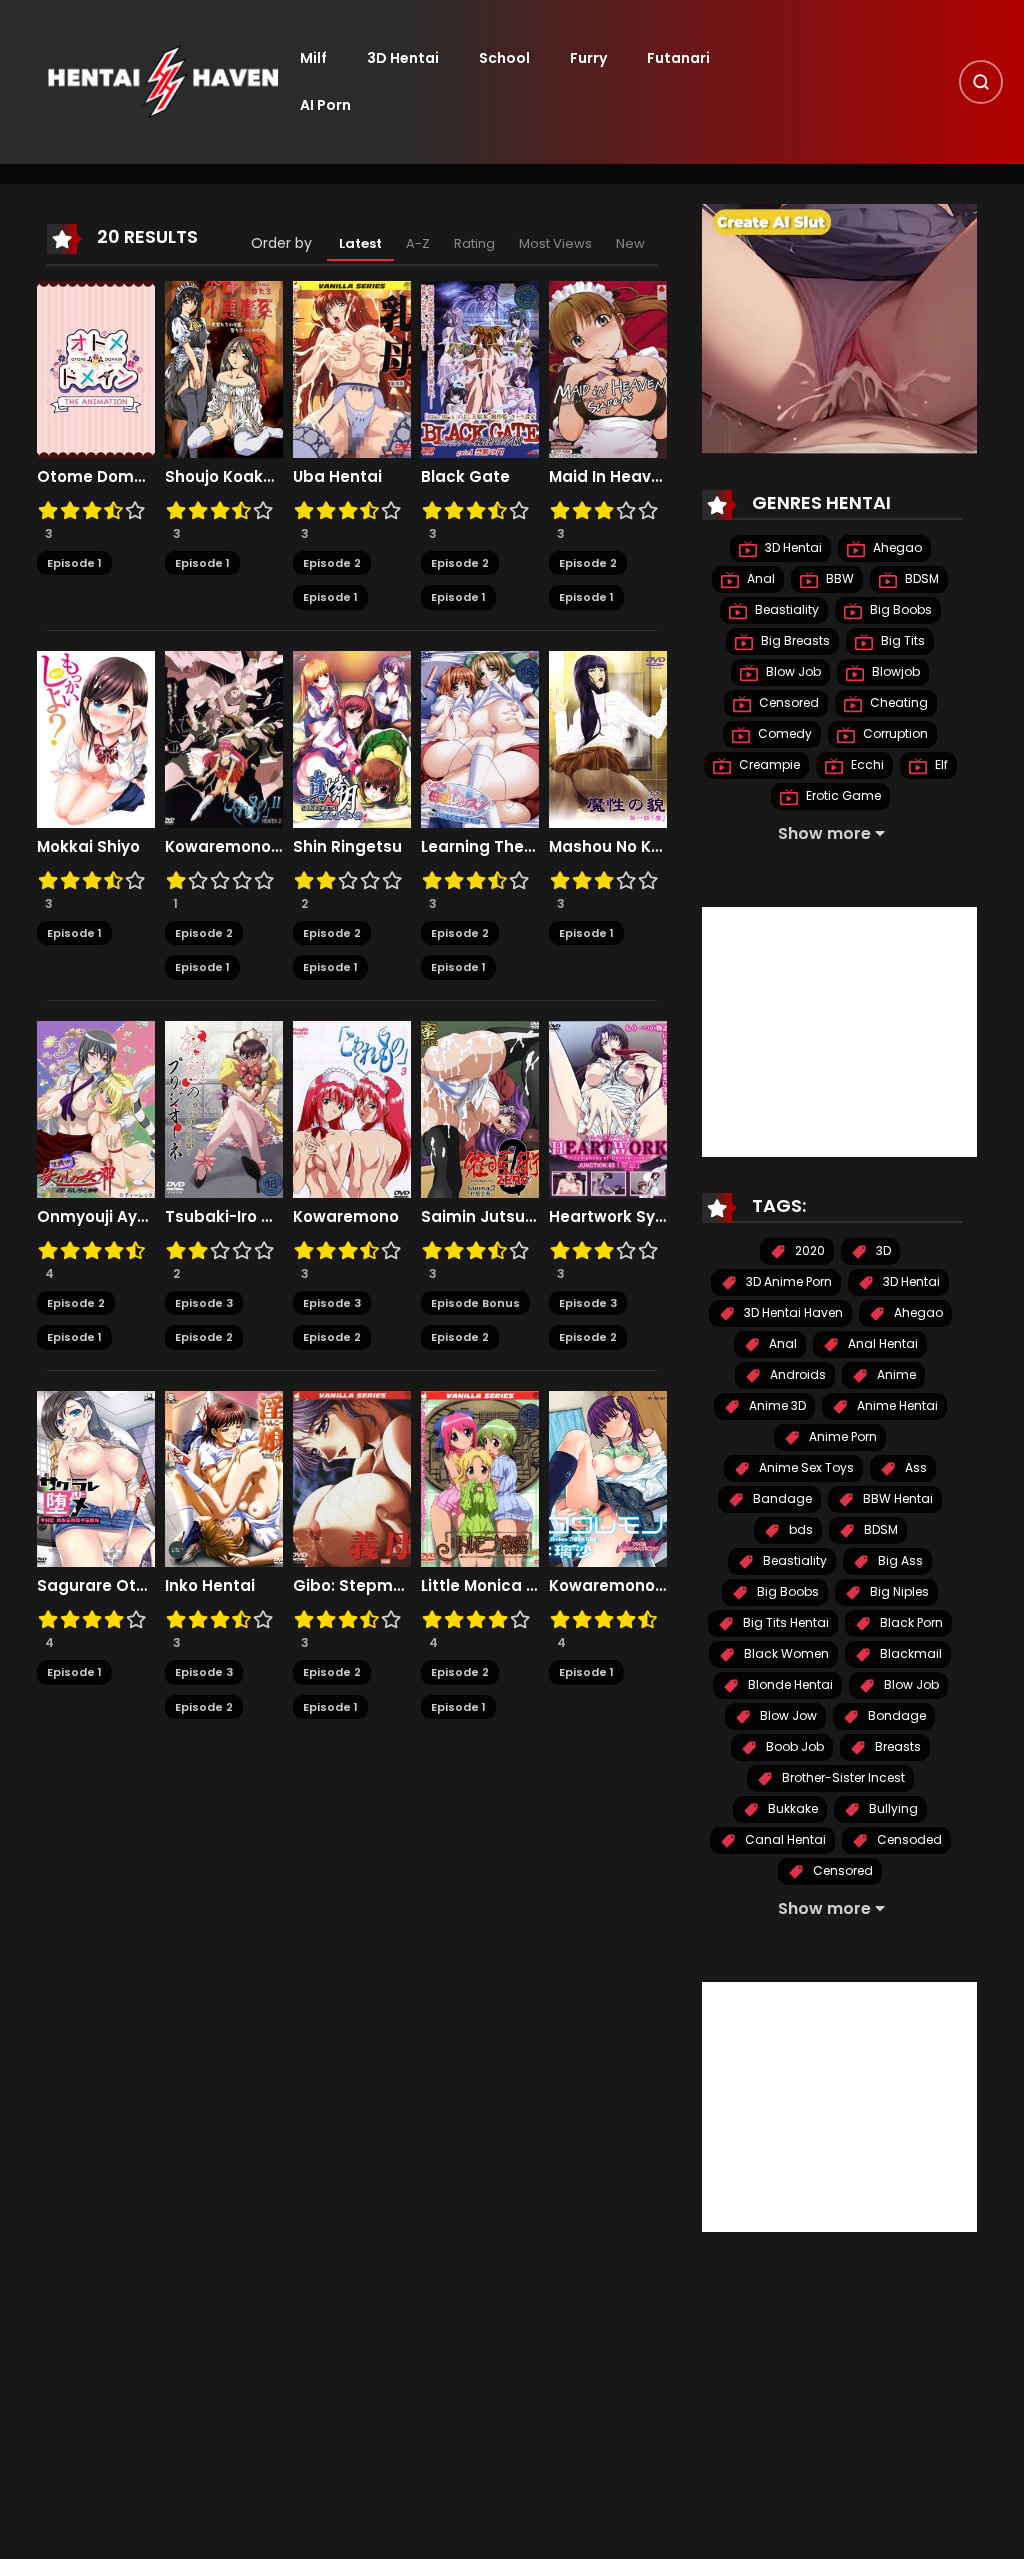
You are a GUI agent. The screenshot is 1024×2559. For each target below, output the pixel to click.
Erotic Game (842, 795)
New (630, 243)
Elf (940, 764)
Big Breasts (794, 640)
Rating (474, 243)
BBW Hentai (896, 1498)
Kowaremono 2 (224, 847)
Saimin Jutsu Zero (480, 1217)
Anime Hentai (896, 1405)
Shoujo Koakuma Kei (224, 477)
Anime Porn (841, 1436)
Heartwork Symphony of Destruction (608, 1217)
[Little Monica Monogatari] (480, 1478)
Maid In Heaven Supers (608, 477)
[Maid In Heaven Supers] (608, 368)
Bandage (781, 1498)
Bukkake (791, 1808)
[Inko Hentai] (224, 1478)
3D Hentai (403, 58)
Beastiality (785, 609)
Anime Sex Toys (805, 1467)
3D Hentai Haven (792, 1312)
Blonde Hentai (789, 1684)
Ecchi (866, 764)
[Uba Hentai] (352, 368)
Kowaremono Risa (608, 1586)
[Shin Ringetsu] (352, 738)
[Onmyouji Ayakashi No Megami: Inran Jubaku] (96, 1108)
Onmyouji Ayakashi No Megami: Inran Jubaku (96, 1217)
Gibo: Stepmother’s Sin (352, 1586)
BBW (838, 578)
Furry (588, 58)
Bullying (892, 1808)
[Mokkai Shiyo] (96, 738)
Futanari (678, 58)
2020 (808, 1250)
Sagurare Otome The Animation (96, 1586)
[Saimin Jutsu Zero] (480, 1108)
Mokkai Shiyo (88, 847)
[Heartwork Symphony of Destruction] (608, 1108)
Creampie (768, 764)
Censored (787, 702)
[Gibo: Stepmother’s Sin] (352, 1478)
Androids (796, 1374)
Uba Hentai (337, 477)
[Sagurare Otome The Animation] (96, 1478)
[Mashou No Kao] (608, 738)
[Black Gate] (480, 368)
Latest (360, 243)
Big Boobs (899, 609)
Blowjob (894, 671)
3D (882, 1250)
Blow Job (792, 671)
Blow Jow (787, 1715)
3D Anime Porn (787, 1281)
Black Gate (465, 477)
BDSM (920, 578)
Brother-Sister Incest (842, 1777)
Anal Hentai (881, 1343)
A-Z (418, 243)
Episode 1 (74, 563)
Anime (895, 1374)
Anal (759, 578)
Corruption (894, 733)
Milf (313, 58)
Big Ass (899, 1560)
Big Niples (898, 1591)
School (504, 58)
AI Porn (325, 105)
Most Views (555, 243)
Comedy (783, 733)
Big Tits (901, 640)
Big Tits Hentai (784, 1622)
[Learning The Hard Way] (480, 738)
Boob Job (793, 1746)
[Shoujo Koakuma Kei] (224, 368)
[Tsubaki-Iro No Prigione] (224, 1108)
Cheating (897, 702)
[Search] (981, 82)
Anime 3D (776, 1405)
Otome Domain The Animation (96, 477)
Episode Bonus (475, 1303)
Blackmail (909, 1653)
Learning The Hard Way (480, 847)
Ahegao (896, 547)
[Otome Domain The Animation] (96, 368)
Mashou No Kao (608, 847)
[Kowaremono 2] (224, 738)
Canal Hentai (784, 1839)
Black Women (785, 1653)
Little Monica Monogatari (480, 1586)
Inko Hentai (210, 1586)
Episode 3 (204, 1303)
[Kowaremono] (352, 1108)
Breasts (896, 1746)
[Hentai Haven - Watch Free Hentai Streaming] (163, 81)
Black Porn (910, 1622)
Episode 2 (332, 563)
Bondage (895, 1715)
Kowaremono (346, 1217)
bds (799, 1529)
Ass (914, 1467)
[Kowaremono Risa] (608, 1478)
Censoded (908, 1839)
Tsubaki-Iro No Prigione (224, 1217)
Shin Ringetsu (347, 847)
